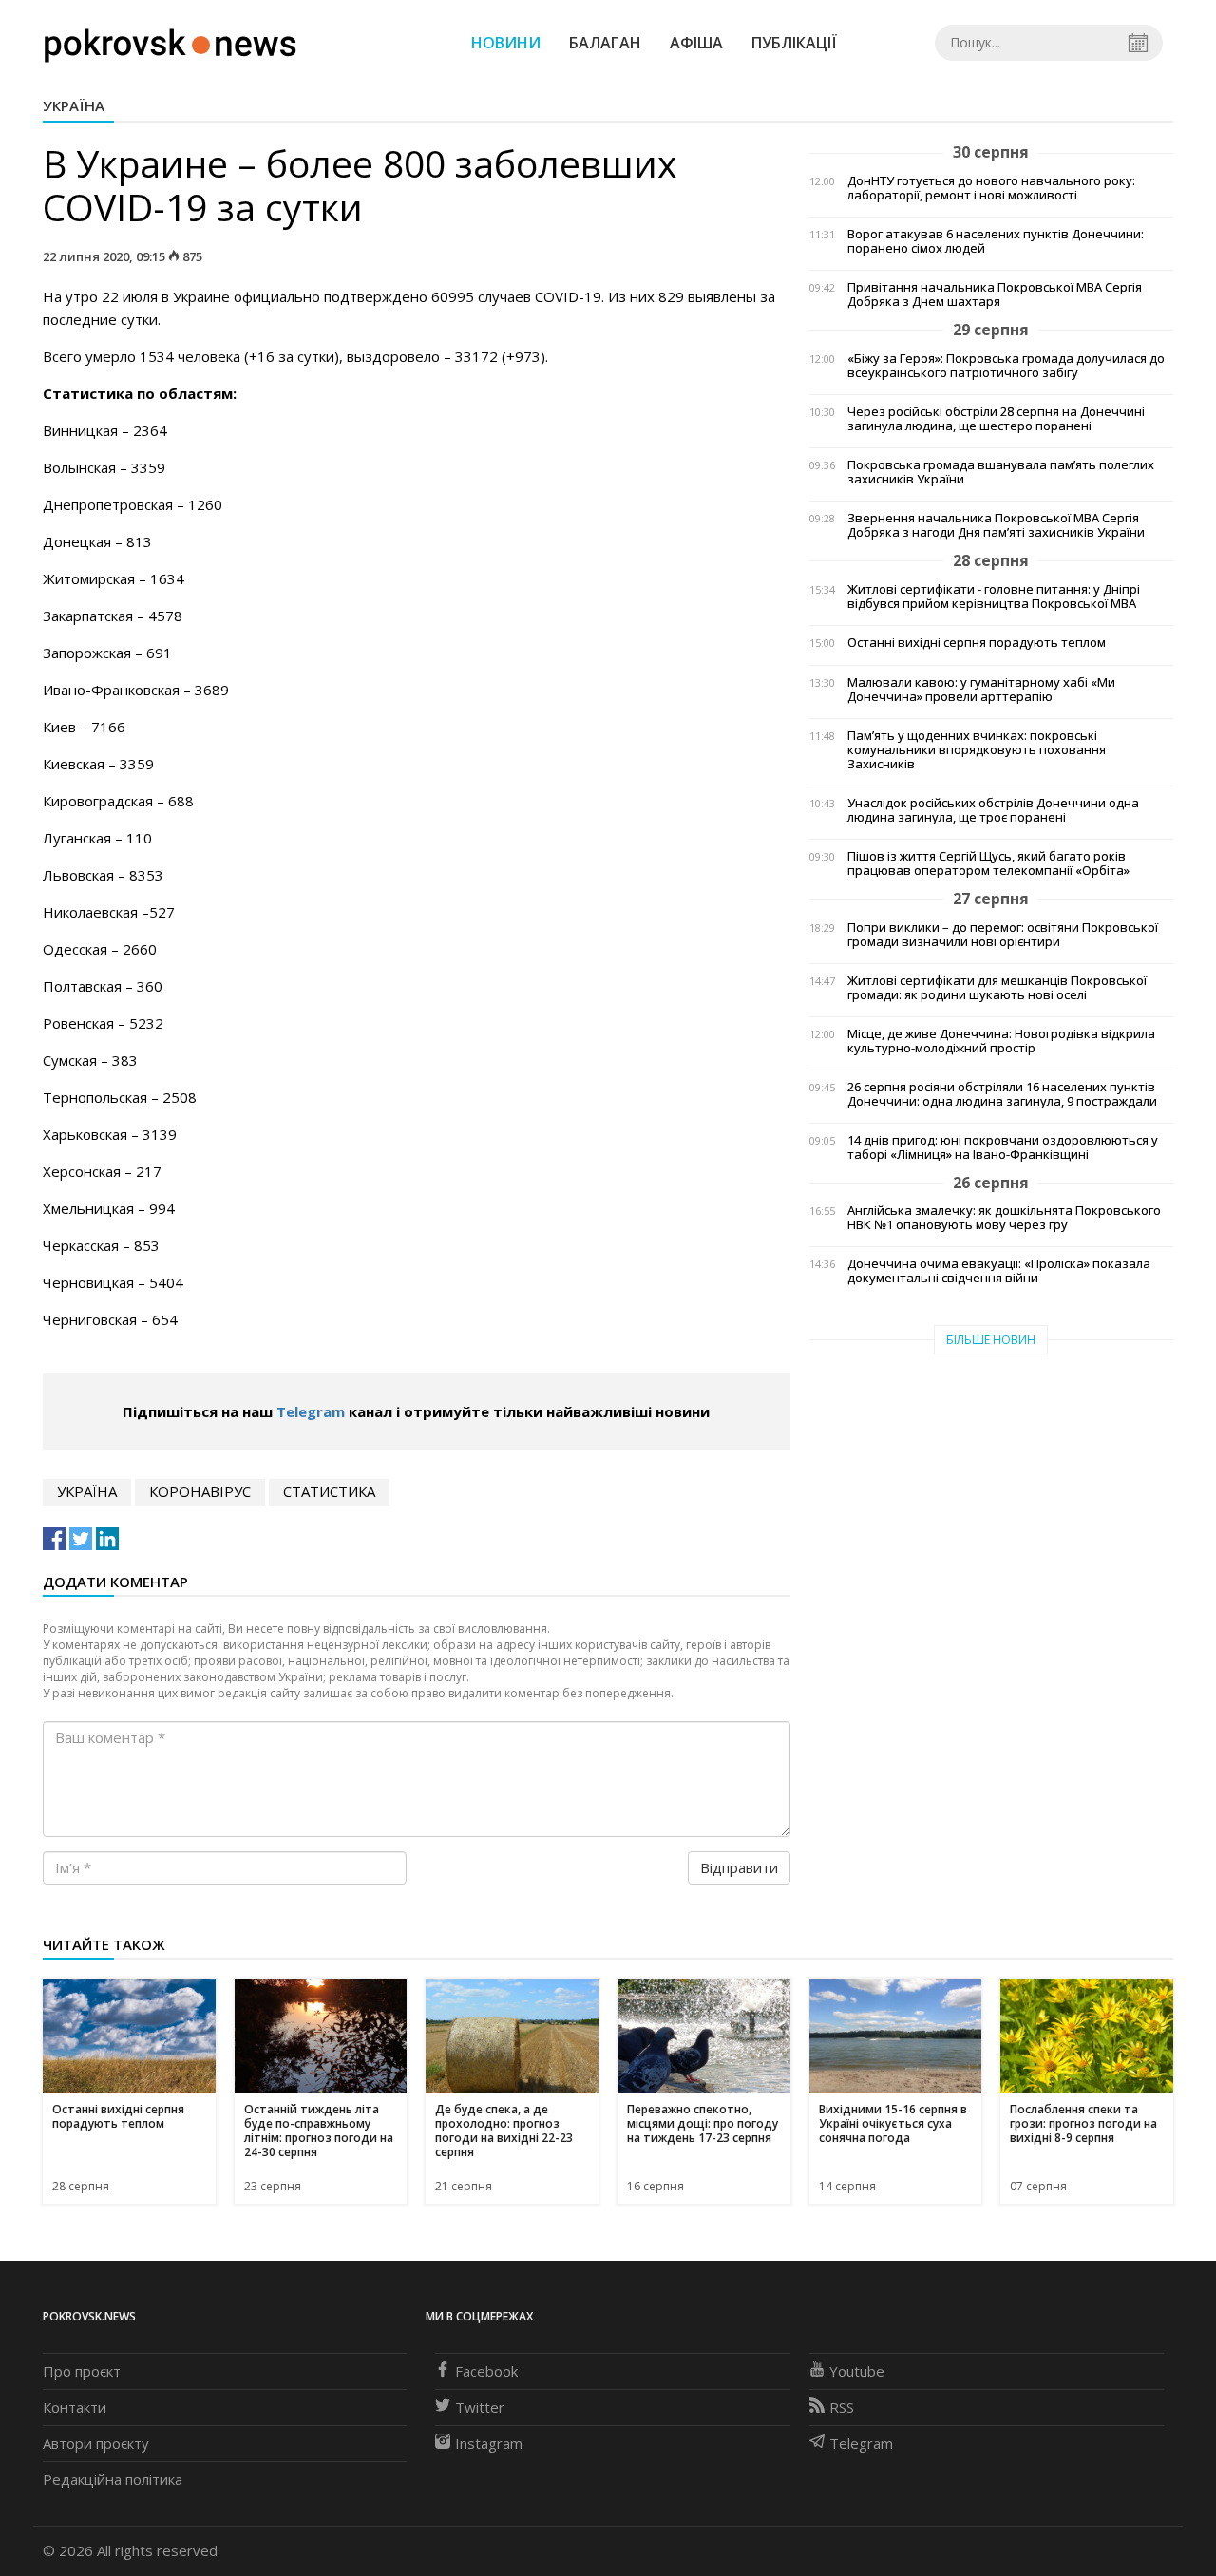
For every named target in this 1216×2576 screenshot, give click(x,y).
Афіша (696, 43)
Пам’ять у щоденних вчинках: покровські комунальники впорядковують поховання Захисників (977, 750)
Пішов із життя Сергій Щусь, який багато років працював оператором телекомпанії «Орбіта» (988, 863)
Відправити (739, 1867)
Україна (74, 105)
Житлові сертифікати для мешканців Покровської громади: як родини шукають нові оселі (997, 988)
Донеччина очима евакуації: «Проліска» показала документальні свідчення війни (999, 1271)
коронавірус (200, 1491)
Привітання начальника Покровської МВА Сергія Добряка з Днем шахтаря (995, 294)
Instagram (489, 2443)
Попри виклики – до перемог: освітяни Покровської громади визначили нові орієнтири (1003, 935)
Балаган (605, 43)
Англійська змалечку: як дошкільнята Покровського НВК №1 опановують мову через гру (1004, 1218)
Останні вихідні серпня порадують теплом (977, 643)
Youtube (857, 2371)
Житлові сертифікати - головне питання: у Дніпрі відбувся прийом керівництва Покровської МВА (994, 597)
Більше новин (991, 1340)
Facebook (486, 2371)
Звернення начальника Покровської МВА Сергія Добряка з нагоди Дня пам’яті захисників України (996, 525)
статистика (329, 1491)
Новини (506, 43)
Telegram (311, 1411)
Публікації (794, 43)
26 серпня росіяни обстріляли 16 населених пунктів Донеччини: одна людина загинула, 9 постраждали (1002, 1094)
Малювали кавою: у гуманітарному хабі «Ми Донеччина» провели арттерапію (981, 690)
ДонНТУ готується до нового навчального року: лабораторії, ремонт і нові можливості (991, 188)
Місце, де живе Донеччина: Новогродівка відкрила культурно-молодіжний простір (1001, 1041)
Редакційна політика (113, 2479)
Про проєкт (82, 2371)
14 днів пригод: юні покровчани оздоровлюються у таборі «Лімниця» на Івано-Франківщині (1003, 1147)
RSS (842, 2407)
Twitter (480, 2407)
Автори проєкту (96, 2443)
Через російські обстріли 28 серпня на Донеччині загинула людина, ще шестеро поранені (996, 419)
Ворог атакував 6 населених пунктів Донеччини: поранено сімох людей (996, 241)
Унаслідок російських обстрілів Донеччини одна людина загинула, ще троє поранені (993, 810)
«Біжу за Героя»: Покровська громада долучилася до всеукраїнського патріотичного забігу (1006, 366)
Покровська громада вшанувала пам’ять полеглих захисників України (1001, 472)
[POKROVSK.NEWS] (171, 41)
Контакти (75, 2407)
